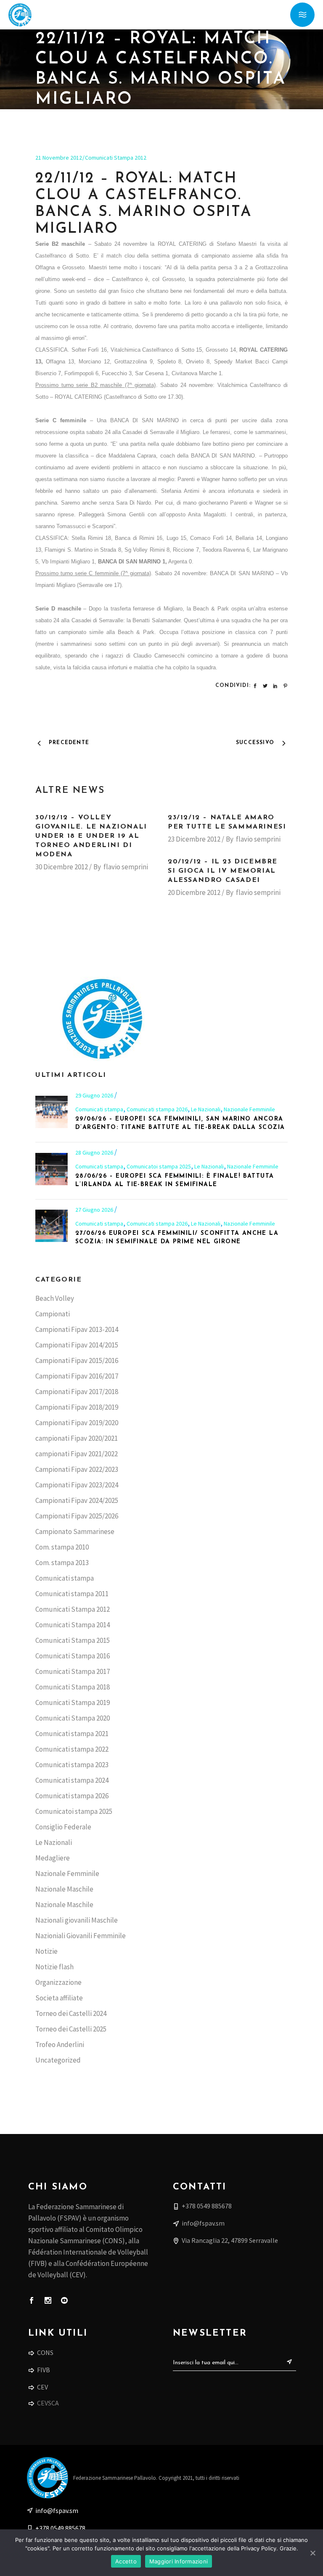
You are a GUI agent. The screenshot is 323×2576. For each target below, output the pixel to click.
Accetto (126, 2561)
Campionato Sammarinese (75, 1531)
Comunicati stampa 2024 (72, 1780)
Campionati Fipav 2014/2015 (77, 1345)
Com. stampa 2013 (62, 1563)
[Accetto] (312, 2553)
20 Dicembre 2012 (194, 892)
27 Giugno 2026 (95, 1210)
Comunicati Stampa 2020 (73, 1718)
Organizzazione (58, 1982)
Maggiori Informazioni (179, 2561)
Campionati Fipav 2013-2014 (77, 1329)
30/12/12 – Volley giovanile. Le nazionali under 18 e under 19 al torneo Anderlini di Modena (91, 836)
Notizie (46, 1951)
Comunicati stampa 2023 (72, 1765)
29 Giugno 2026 (95, 1095)
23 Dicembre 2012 (194, 839)
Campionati (53, 1314)
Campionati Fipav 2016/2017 (77, 1376)
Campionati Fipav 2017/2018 (77, 1392)
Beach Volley (55, 1298)
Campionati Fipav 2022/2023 (77, 1469)
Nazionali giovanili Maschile (77, 1920)
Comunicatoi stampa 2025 (159, 1166)
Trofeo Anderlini (60, 2044)
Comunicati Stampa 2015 (73, 1640)
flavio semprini (126, 867)
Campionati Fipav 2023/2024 (77, 1485)
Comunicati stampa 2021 (72, 1734)
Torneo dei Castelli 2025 (71, 2029)
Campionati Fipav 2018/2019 (77, 1407)
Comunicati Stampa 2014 (73, 1625)
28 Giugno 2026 (95, 1152)
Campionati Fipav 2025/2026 (77, 1516)
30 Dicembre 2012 (62, 867)
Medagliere (53, 1858)
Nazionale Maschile (64, 1889)
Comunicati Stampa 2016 (73, 1656)
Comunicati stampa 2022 (72, 1749)
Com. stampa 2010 (62, 1547)
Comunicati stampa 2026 (157, 1109)
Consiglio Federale (63, 1827)
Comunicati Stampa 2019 (73, 1702)
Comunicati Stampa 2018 (73, 1687)
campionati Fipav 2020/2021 (77, 1438)
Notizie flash (54, 1967)
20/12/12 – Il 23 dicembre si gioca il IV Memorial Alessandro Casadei (223, 871)
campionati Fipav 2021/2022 (77, 1454)
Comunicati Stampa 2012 (116, 158)
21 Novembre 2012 (59, 158)
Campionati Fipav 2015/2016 (77, 1360)
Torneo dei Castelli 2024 (71, 2013)
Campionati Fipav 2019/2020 (77, 1423)
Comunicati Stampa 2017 (73, 1671)
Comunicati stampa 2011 (72, 1594)
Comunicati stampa (99, 1109)
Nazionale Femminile (249, 1109)
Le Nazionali (206, 1109)
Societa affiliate (59, 1998)
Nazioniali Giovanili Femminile (81, 1936)
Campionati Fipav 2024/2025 (77, 1500)
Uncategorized (58, 2060)
